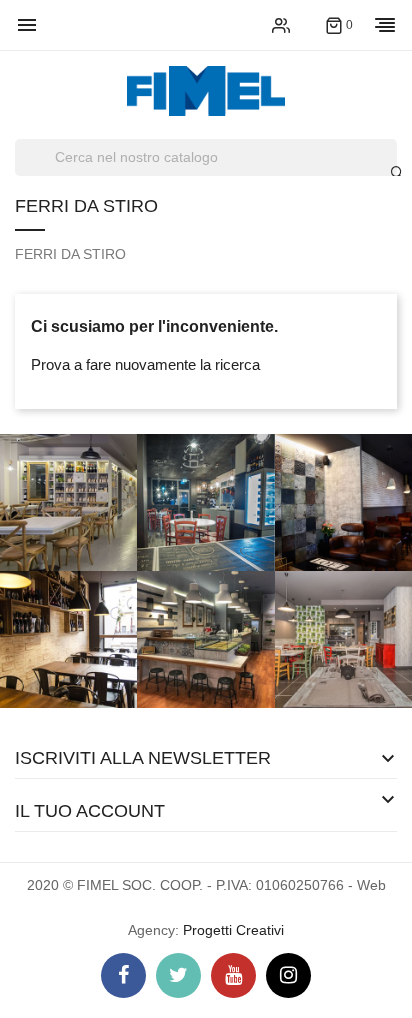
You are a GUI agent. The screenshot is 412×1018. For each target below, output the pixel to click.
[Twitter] (178, 975)
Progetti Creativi (233, 930)
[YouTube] (233, 975)
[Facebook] (123, 975)
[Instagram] (288, 975)
